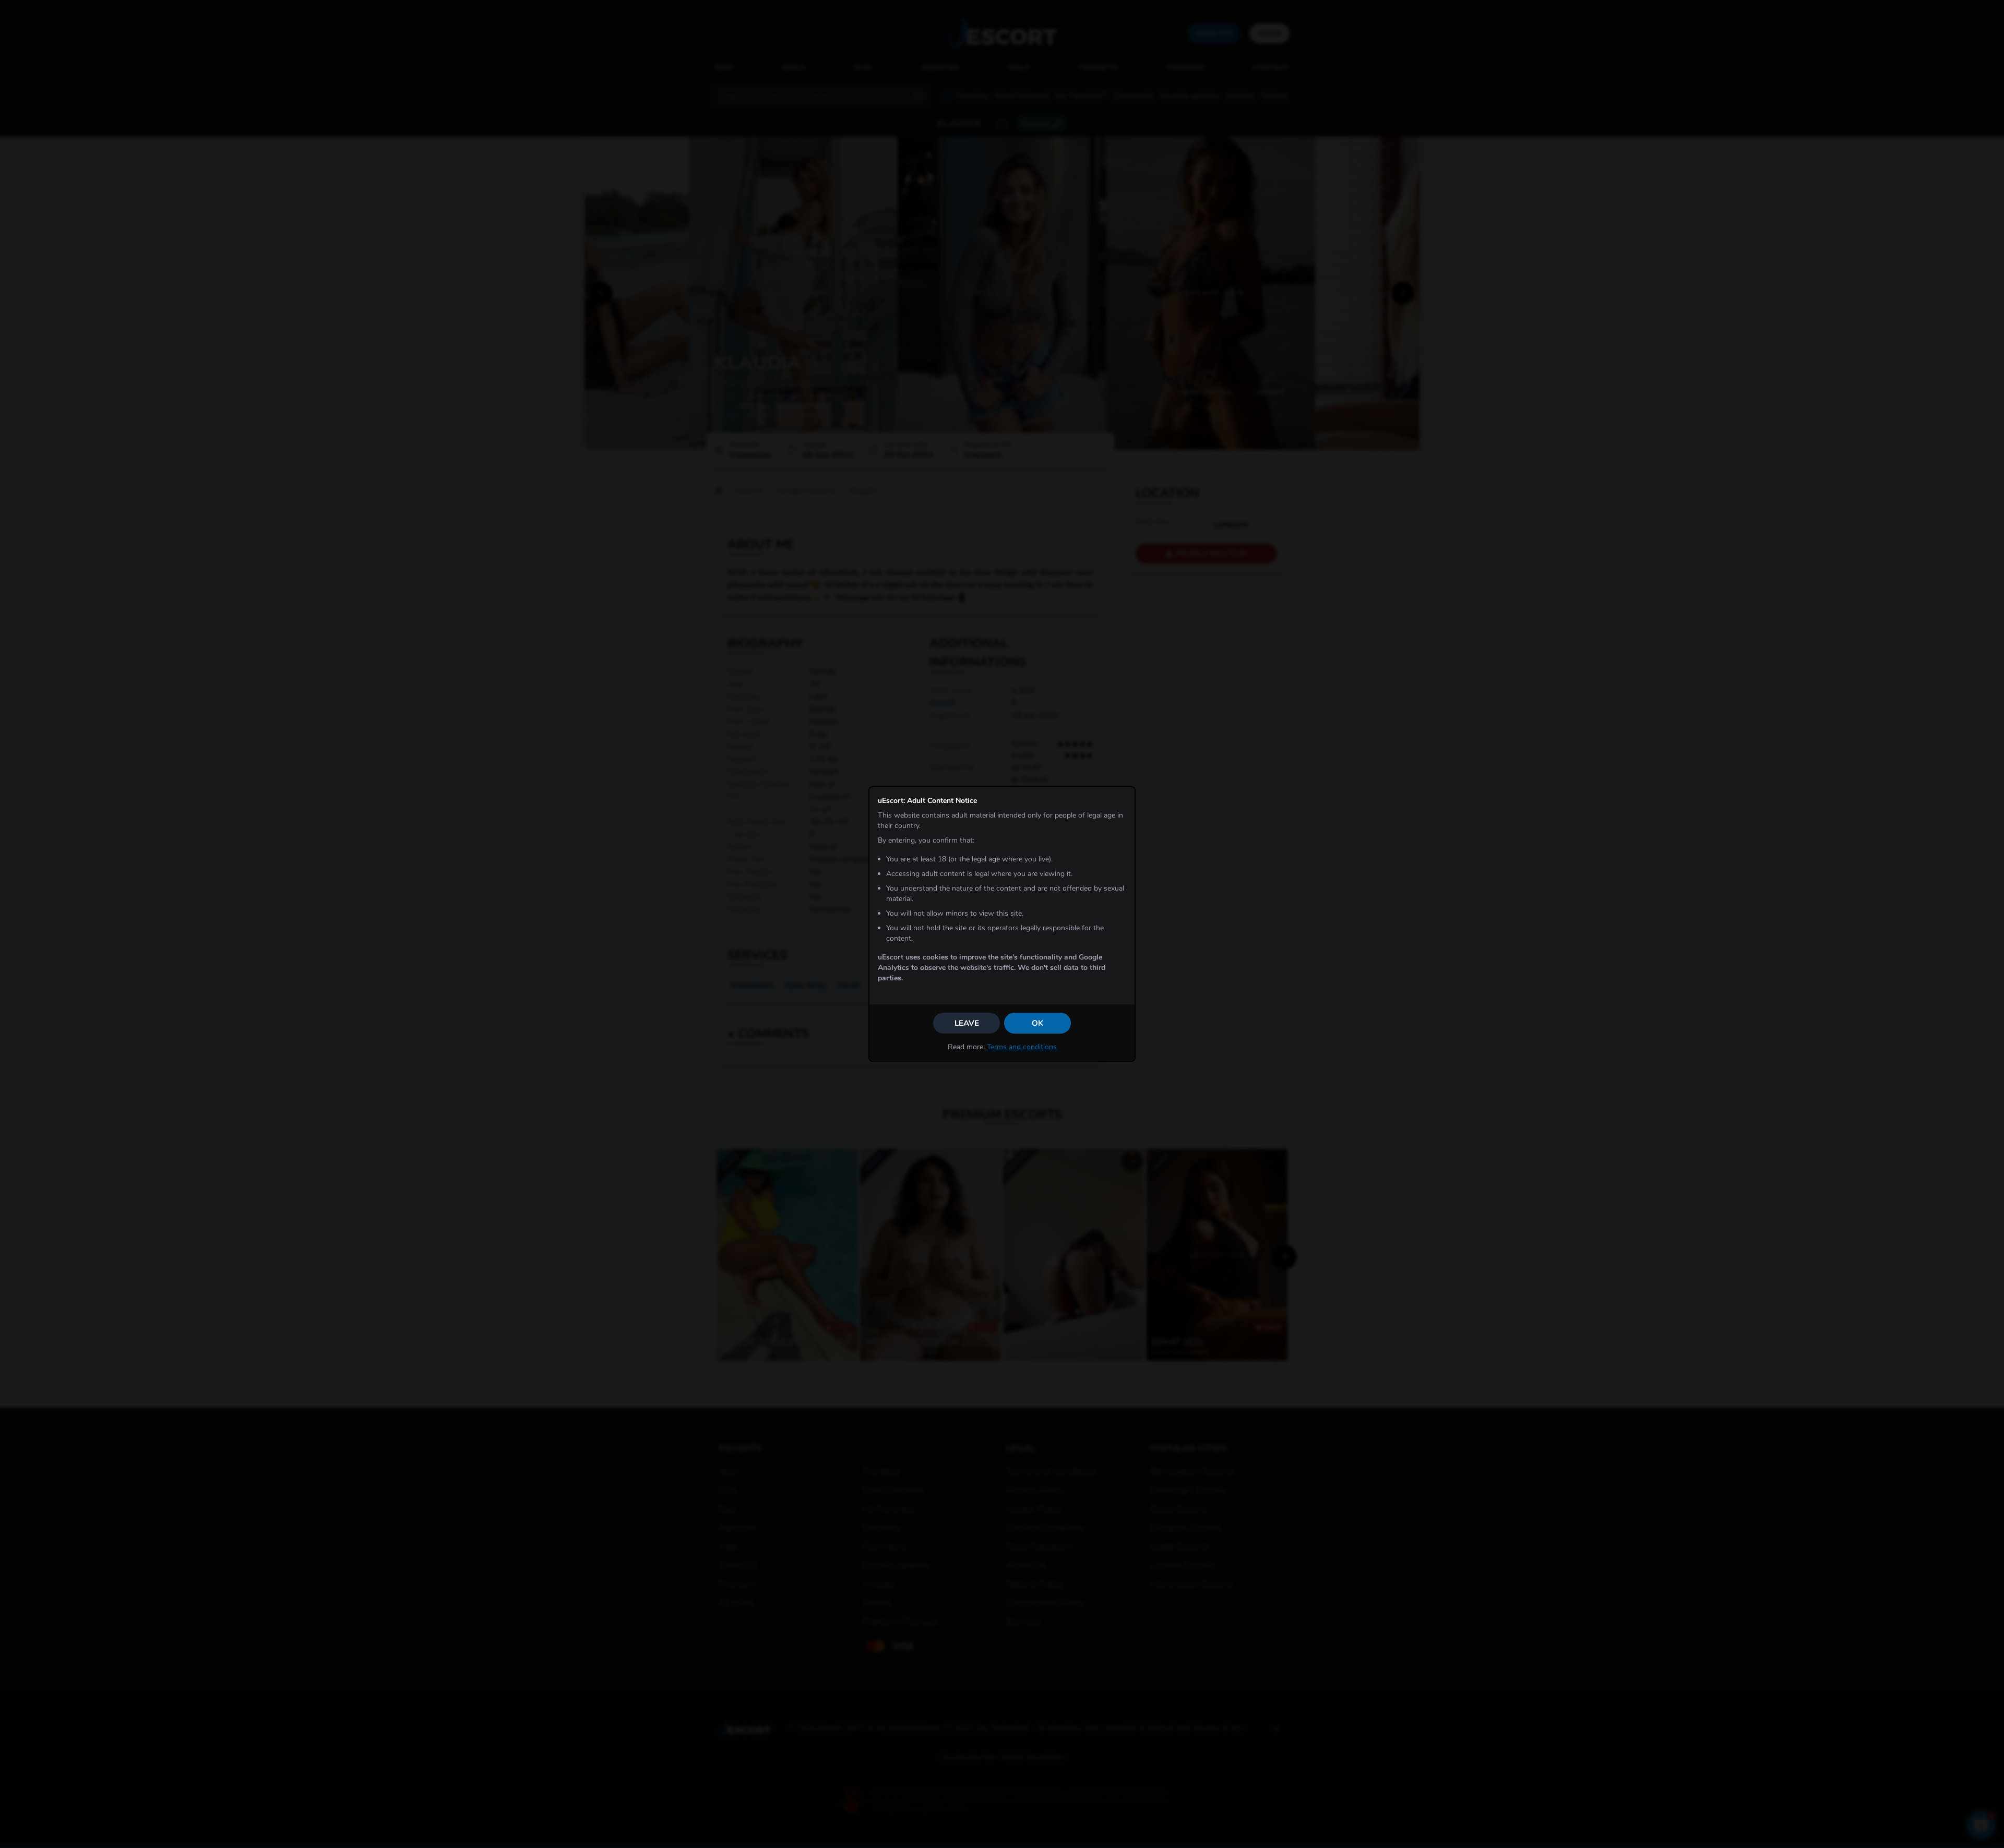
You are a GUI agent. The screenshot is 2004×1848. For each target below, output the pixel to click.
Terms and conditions (1022, 1047)
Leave (967, 1023)
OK (1037, 1023)
